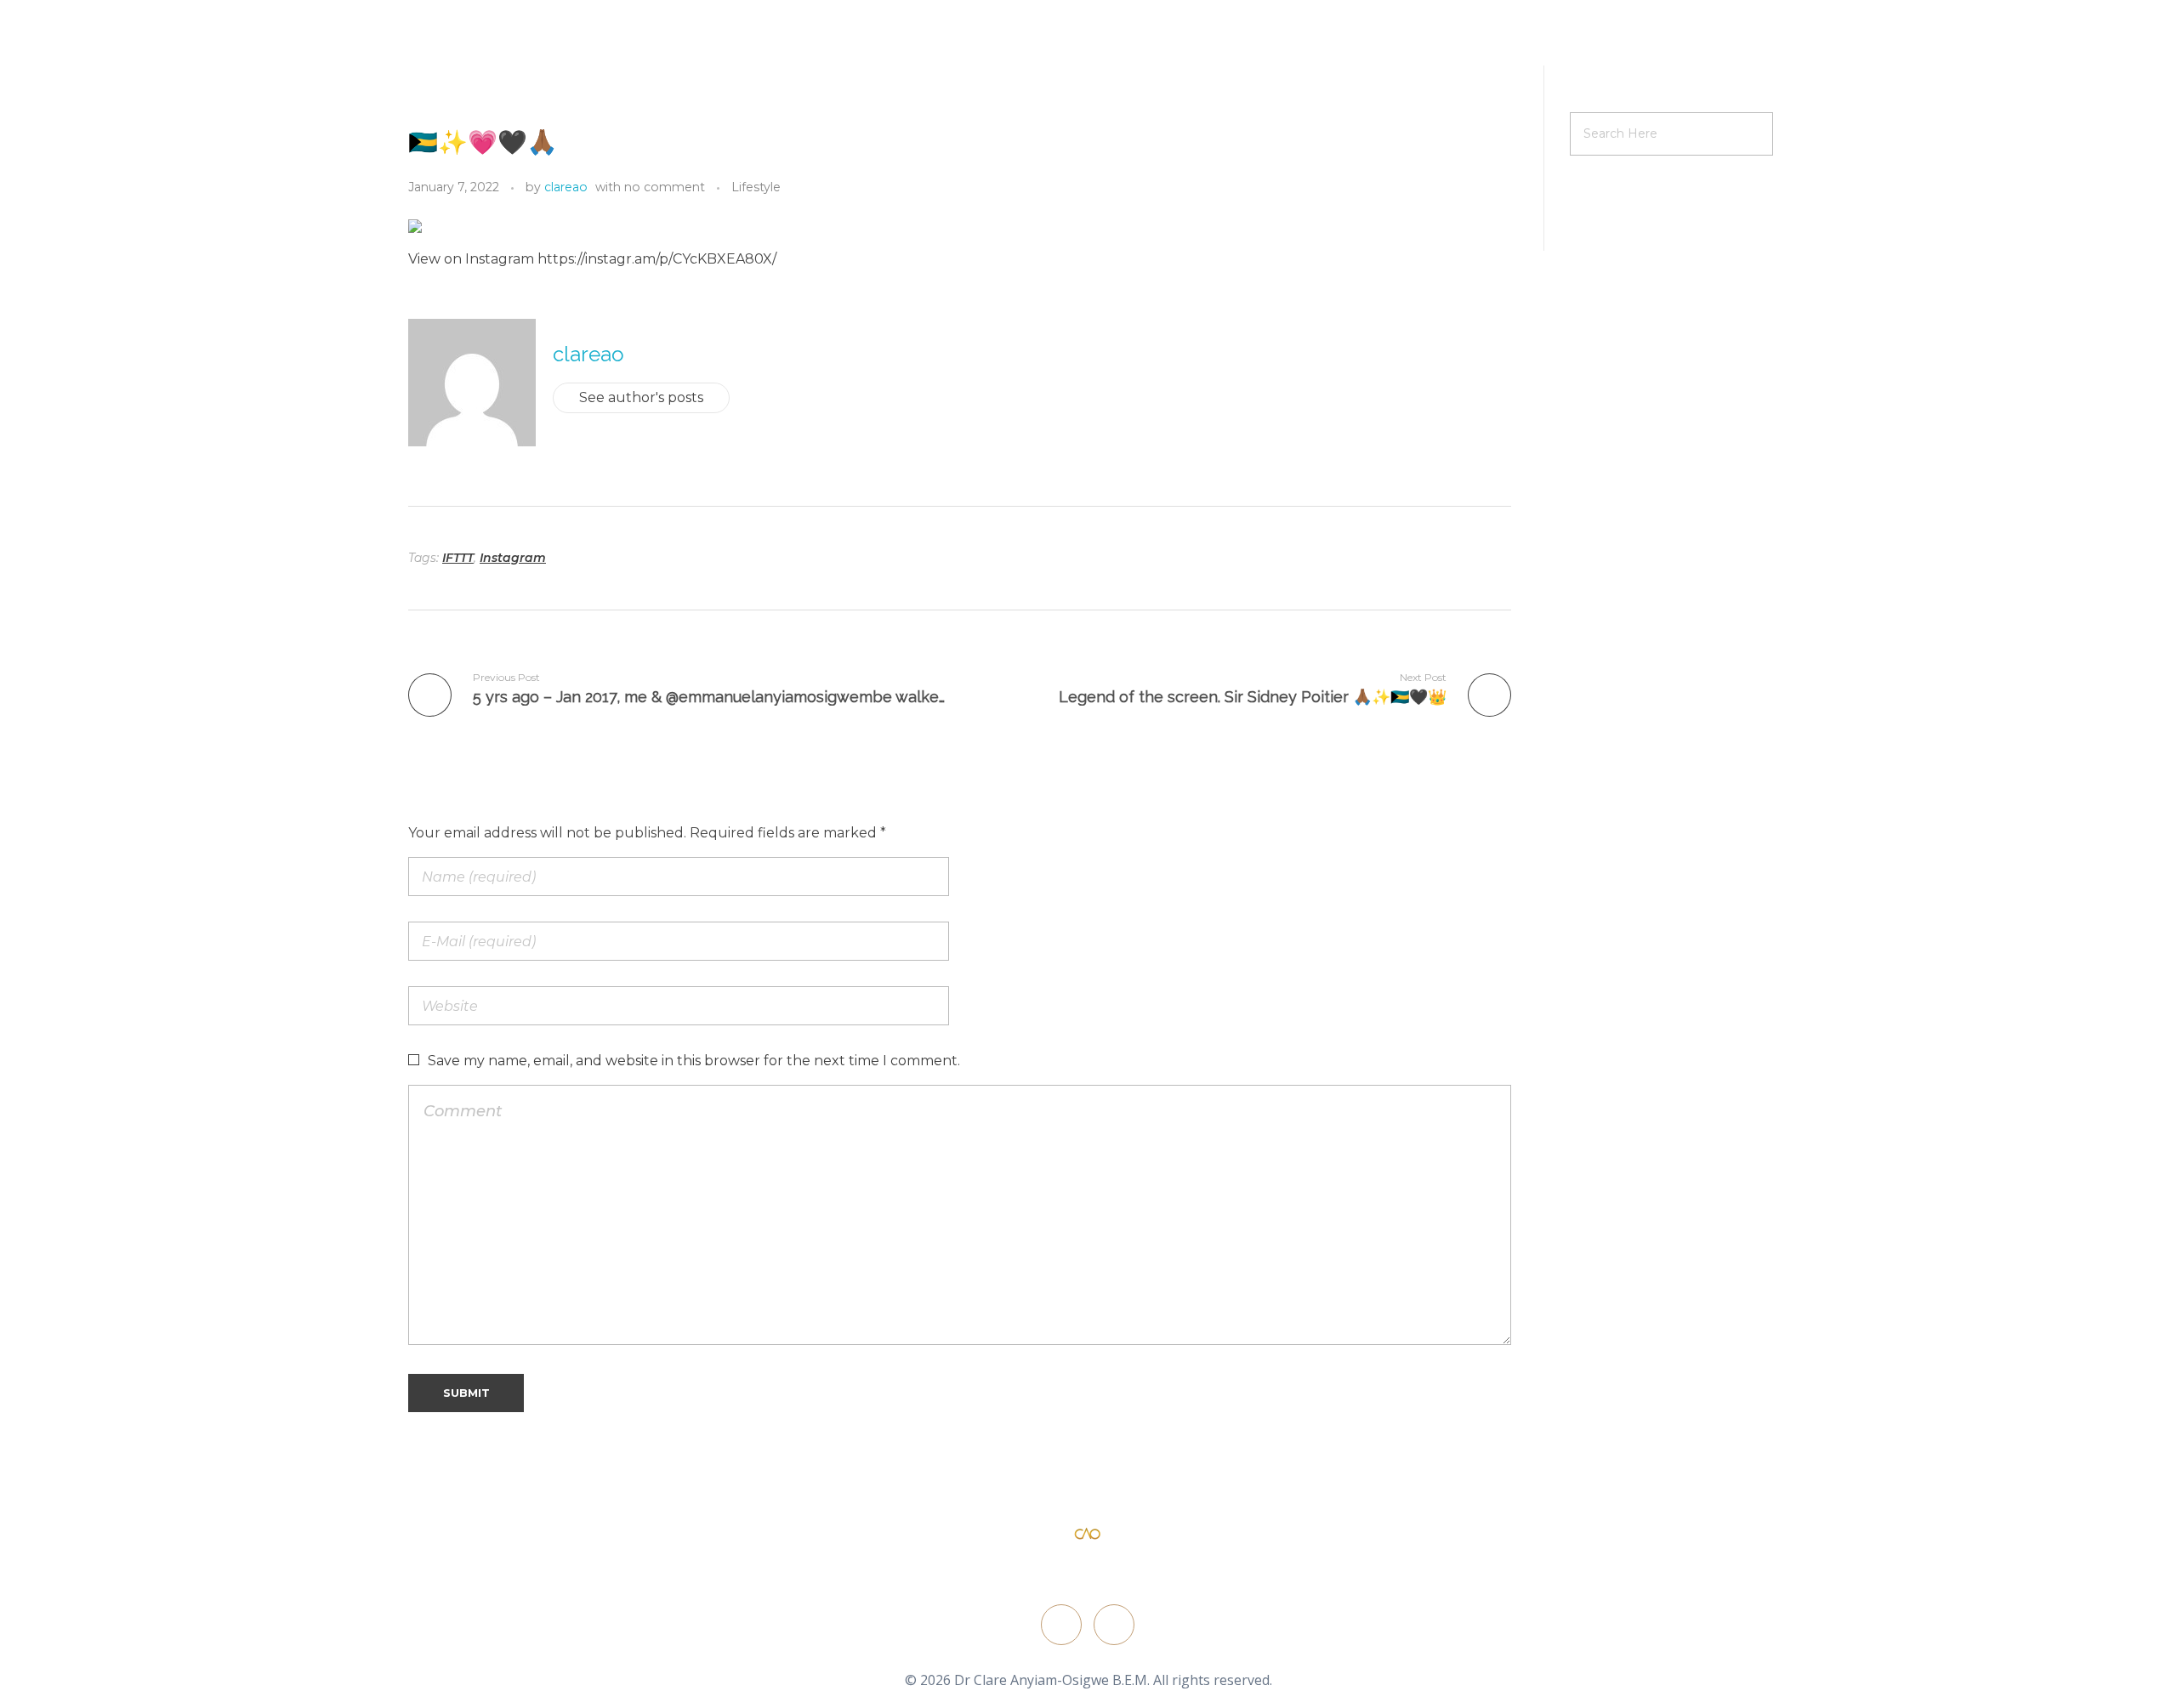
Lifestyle (756, 187)
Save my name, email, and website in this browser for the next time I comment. (694, 1061)
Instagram (513, 558)
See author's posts (641, 397)
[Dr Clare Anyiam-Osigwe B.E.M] (1088, 1535)
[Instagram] (1114, 1625)
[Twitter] (1061, 1625)
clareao (566, 187)
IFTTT (458, 558)
